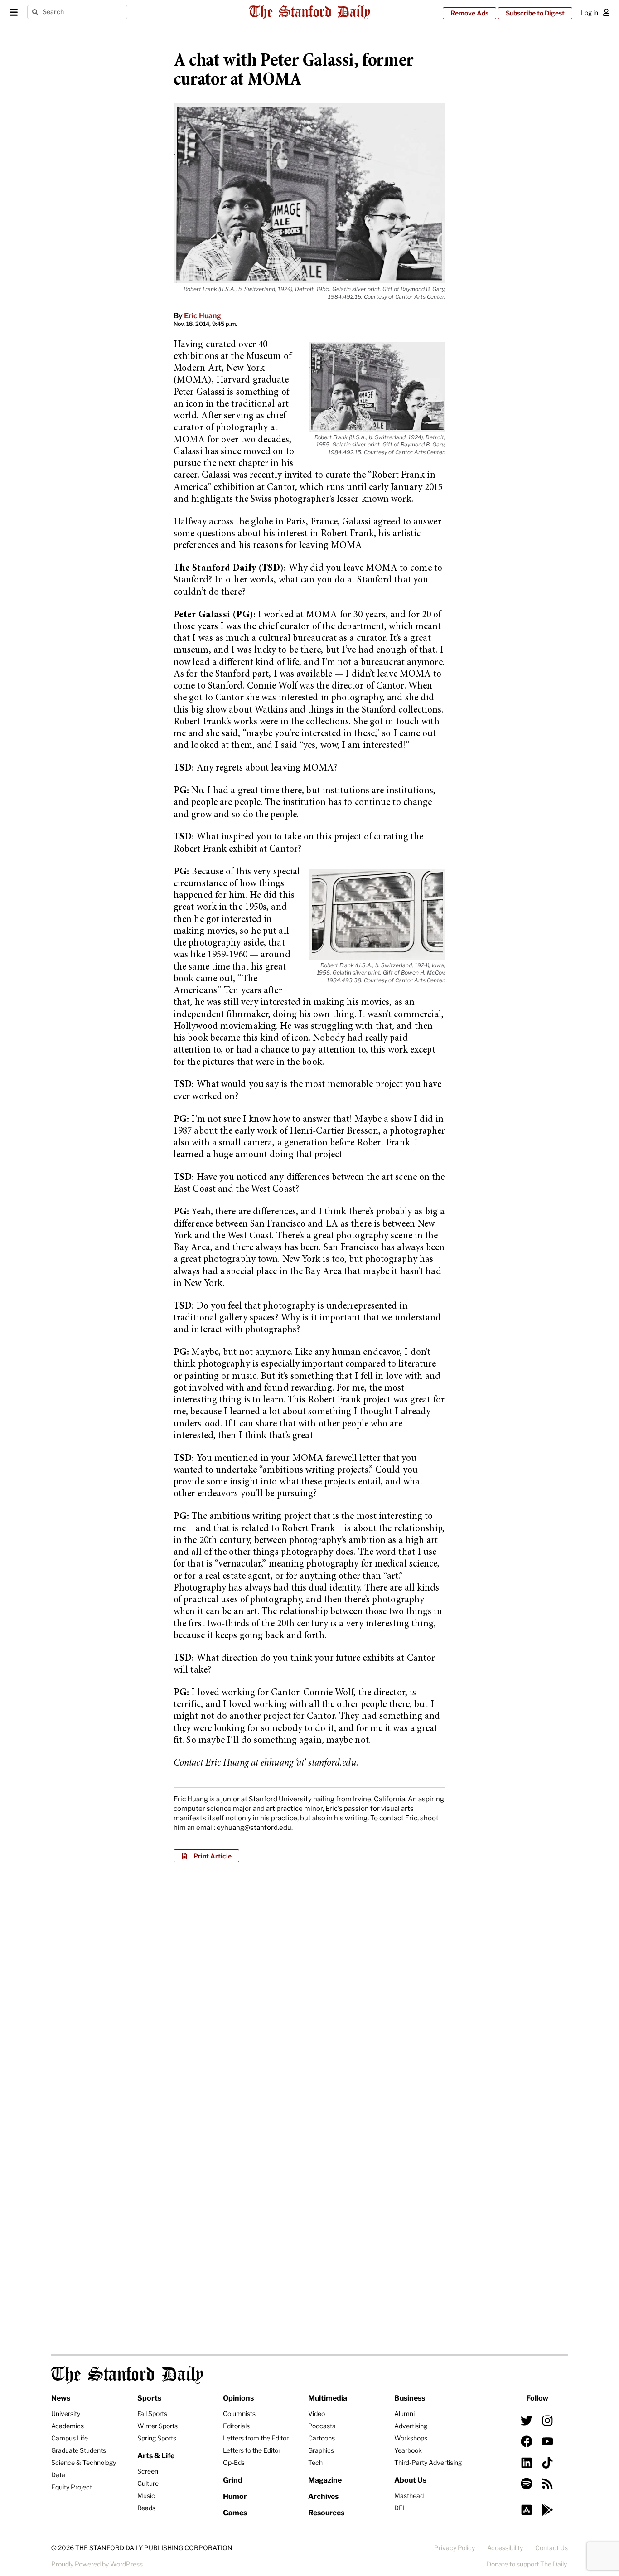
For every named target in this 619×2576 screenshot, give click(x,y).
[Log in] (606, 12)
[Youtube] (547, 2441)
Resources (326, 2513)
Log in (590, 12)
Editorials (236, 2426)
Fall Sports (152, 2413)
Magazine (325, 2480)
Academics (68, 2426)
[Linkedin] (527, 2462)
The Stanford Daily (127, 2375)
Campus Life (70, 2438)
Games (235, 2513)
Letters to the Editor (252, 2450)
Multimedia (328, 2398)
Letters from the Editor (256, 2438)
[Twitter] (527, 2421)
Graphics (321, 2450)
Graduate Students (79, 2450)
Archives (323, 2496)
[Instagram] (547, 2421)
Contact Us (551, 2548)
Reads (146, 2508)
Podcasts (322, 2426)
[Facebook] (527, 2441)
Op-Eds (234, 2462)
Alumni (404, 2413)
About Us (410, 2480)
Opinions (238, 2398)
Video (317, 2413)
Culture (148, 2483)
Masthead (409, 2496)
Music (146, 2496)
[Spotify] (527, 2484)
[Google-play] (547, 2510)
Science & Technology (84, 2462)
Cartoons (322, 2438)
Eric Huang (203, 316)
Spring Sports (157, 2438)
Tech (315, 2462)
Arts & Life (156, 2456)
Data (58, 2475)
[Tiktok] (547, 2462)
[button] (206, 1856)
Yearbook (408, 2450)
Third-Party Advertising (428, 2462)
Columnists (239, 2413)
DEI (399, 2508)
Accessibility (505, 2548)
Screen (148, 2471)
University (66, 2413)
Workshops (411, 2438)
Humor (235, 2496)
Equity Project (72, 2487)
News (61, 2398)
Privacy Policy (455, 2548)
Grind (233, 2480)
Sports (149, 2398)
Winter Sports (157, 2426)
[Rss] (547, 2484)
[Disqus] (309, 1986)
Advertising (411, 2426)
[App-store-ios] (527, 2510)
